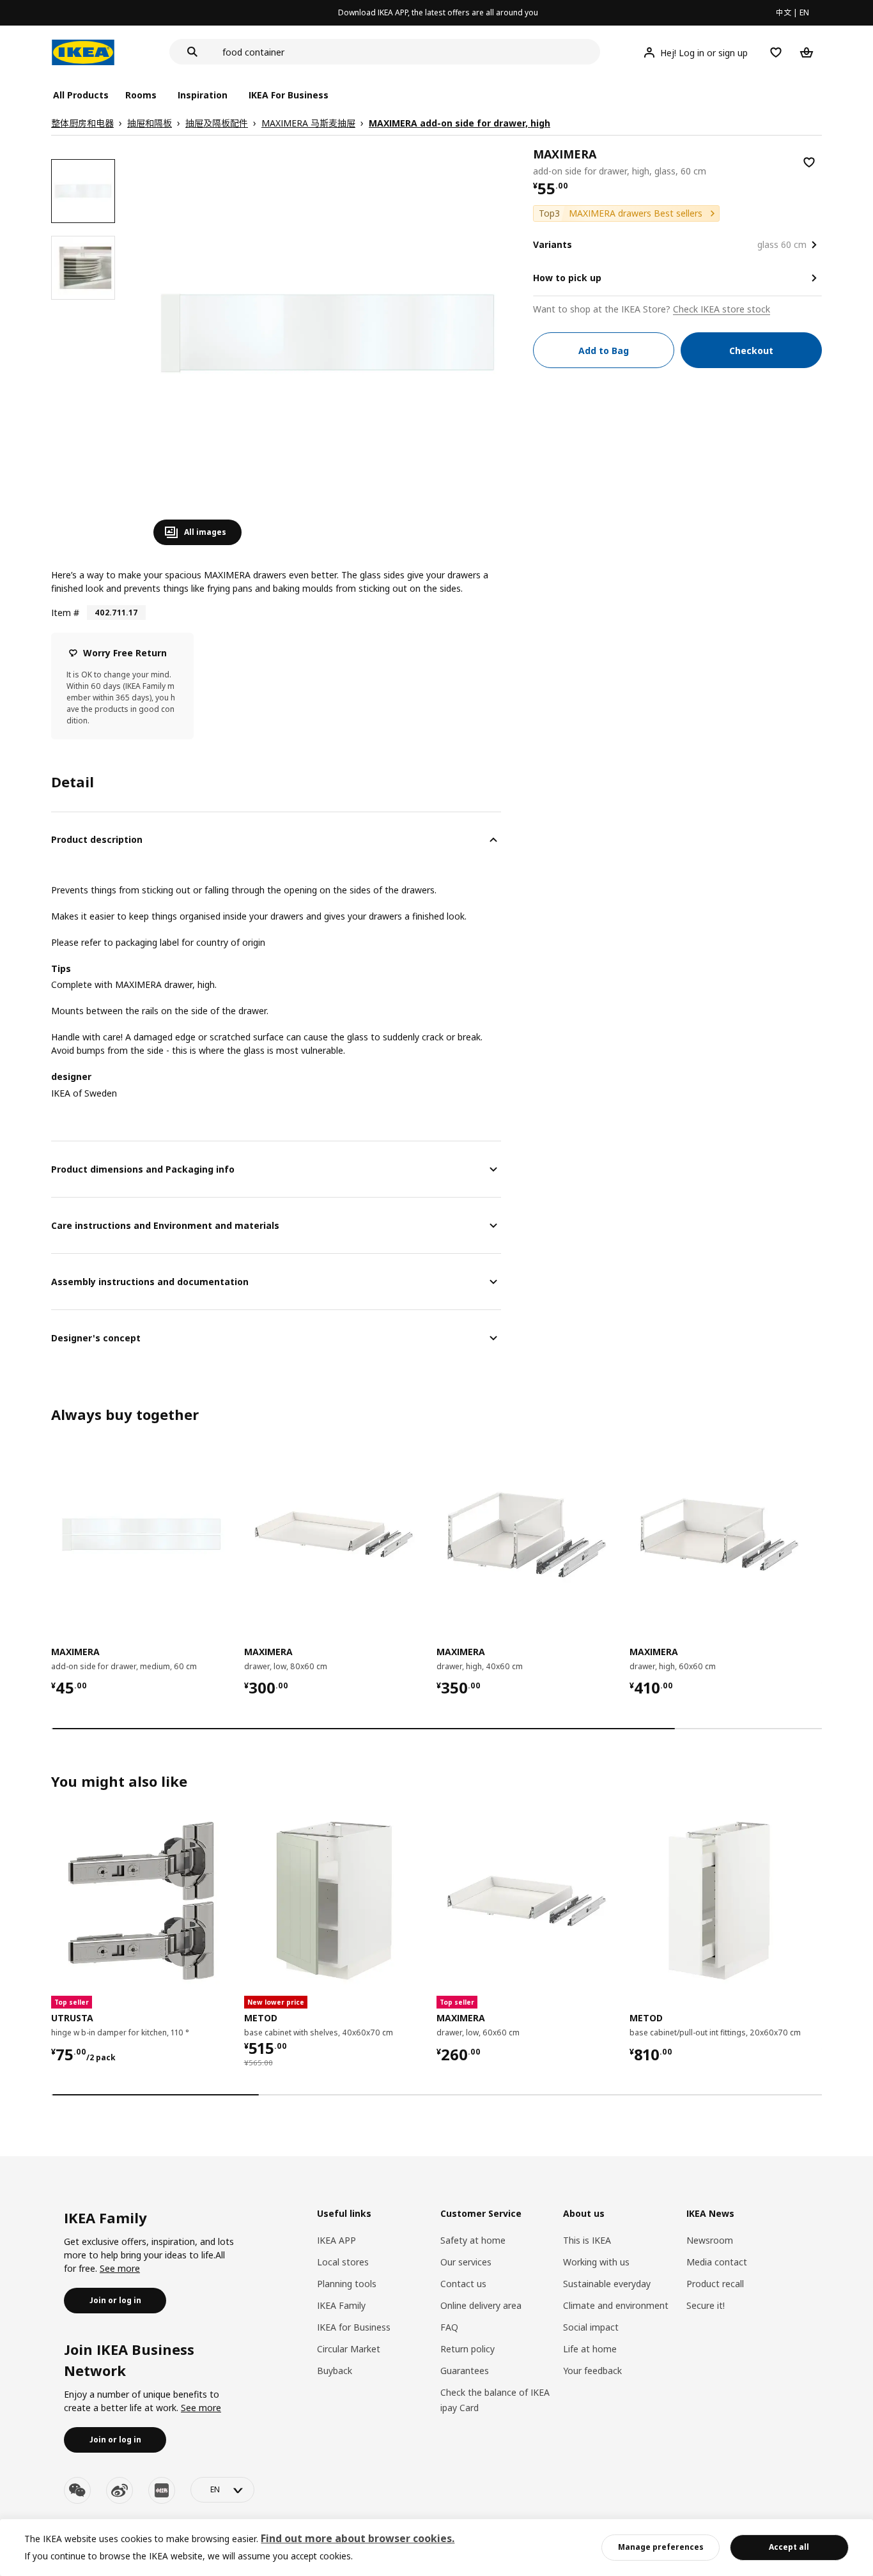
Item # (65, 613)
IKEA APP (336, 2240)
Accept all (789, 2547)
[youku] (162, 2490)
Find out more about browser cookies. (358, 2538)
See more (120, 2268)
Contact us (463, 2284)
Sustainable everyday (607, 2284)
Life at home (590, 2349)
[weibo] (120, 2490)
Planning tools (347, 2284)
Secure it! (706, 2305)
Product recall (715, 2284)
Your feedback (592, 2371)
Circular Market (349, 2349)
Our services (466, 2262)
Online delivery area (481, 2305)
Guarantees (465, 2371)
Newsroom (710, 2240)
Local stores (343, 2262)
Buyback (335, 2371)
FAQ (449, 2327)
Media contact (717, 2262)
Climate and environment (616, 2305)
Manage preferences (661, 2547)
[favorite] (809, 162)
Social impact (591, 2327)
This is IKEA (587, 2240)
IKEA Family (341, 2305)
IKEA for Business (354, 2327)
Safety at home (473, 2240)
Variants (552, 244)
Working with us (596, 2262)
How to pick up (567, 278)
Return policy (467, 2349)
